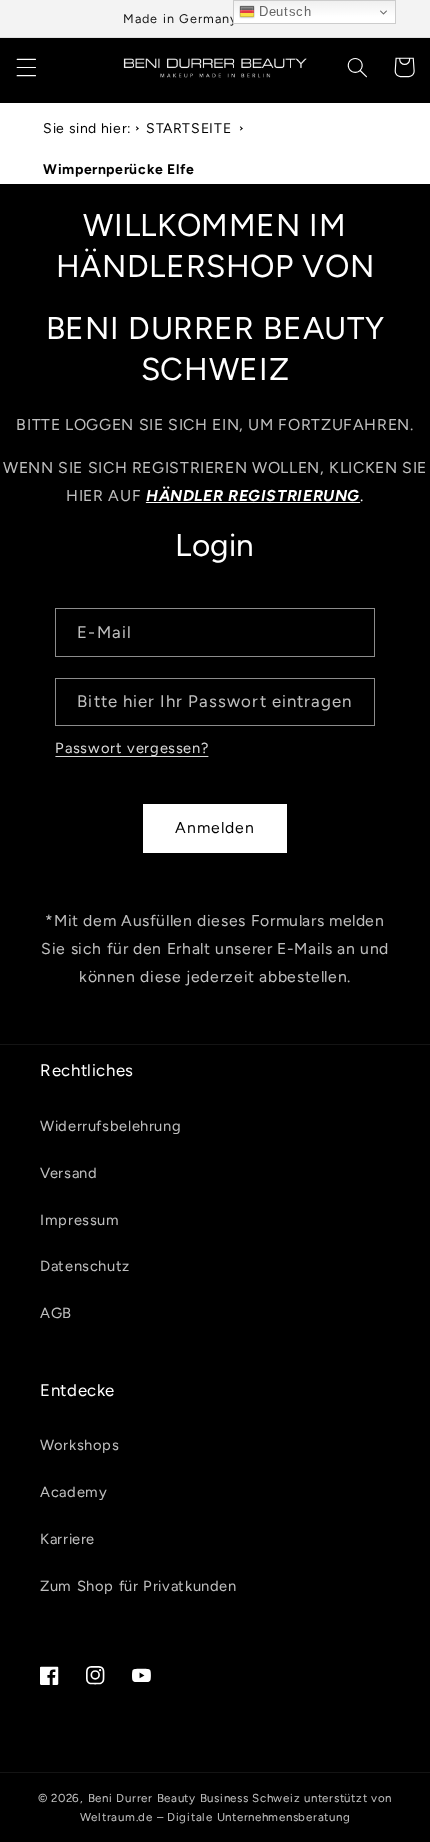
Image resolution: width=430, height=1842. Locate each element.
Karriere (67, 1539)
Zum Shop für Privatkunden (138, 1586)
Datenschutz (85, 1266)
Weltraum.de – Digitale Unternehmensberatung (215, 1817)
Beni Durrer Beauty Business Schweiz (194, 1798)
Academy (73, 1492)
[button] (26, 67)
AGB (56, 1313)
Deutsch (283, 11)
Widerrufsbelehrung (110, 1126)
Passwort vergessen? (131, 748)
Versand (68, 1173)
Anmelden (215, 827)
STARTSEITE (188, 128)
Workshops (80, 1445)
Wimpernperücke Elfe (119, 169)
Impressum (80, 1220)
